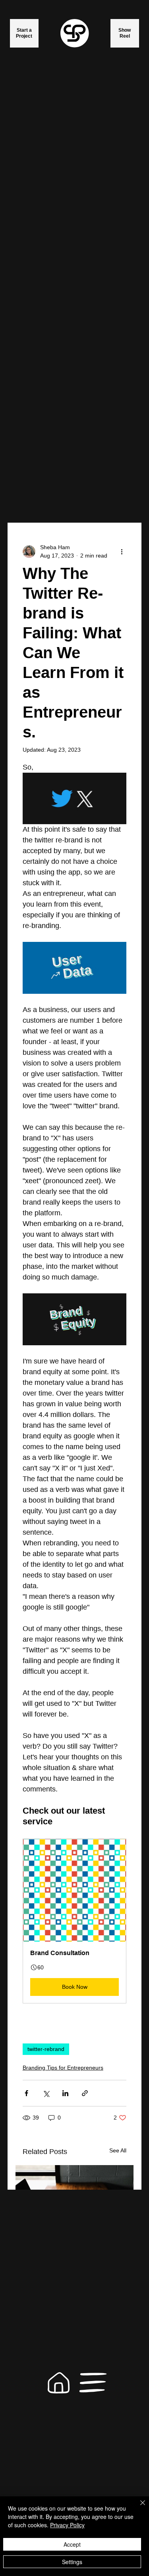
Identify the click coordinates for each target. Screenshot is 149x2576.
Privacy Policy (67, 2525)
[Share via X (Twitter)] (46, 2093)
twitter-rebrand (46, 2049)
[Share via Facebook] (26, 2093)
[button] (75, 1921)
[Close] (138, 2507)
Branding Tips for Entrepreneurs (63, 2068)
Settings (72, 2562)
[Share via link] (85, 2093)
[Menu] (93, 2383)
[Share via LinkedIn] (65, 2093)
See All (118, 2150)
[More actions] (122, 552)
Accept (72, 2544)
